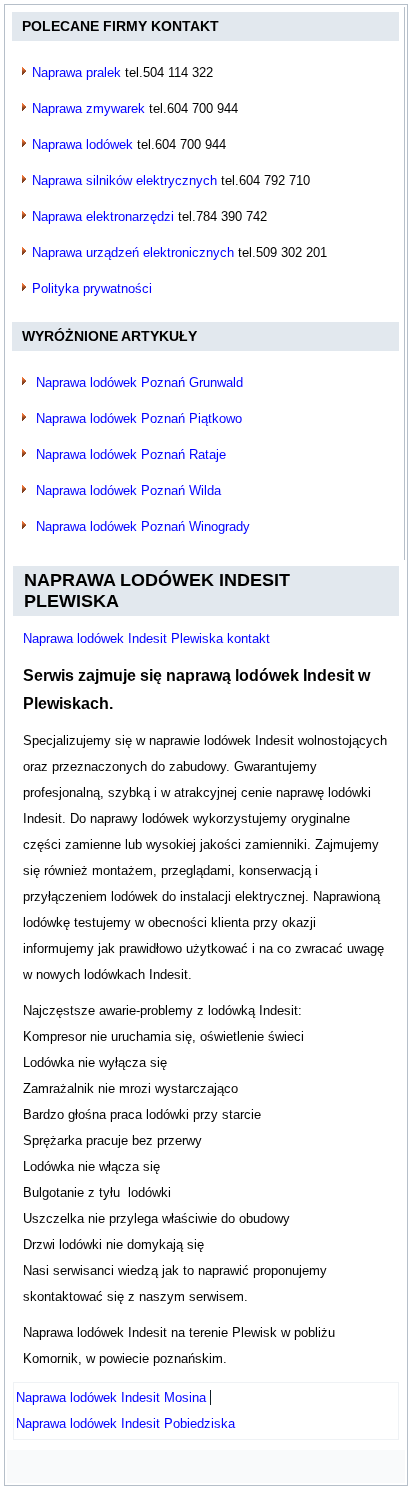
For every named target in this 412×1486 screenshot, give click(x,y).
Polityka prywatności (92, 288)
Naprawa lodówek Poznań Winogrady (143, 526)
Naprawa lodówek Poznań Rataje (131, 454)
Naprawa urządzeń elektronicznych (133, 252)
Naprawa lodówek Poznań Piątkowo (139, 418)
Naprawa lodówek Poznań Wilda (128, 490)
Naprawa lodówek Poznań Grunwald (139, 382)
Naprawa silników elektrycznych (124, 180)
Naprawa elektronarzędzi (103, 216)
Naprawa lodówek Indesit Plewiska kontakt (146, 638)
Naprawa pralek (76, 72)
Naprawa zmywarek (88, 108)
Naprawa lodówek (82, 144)
